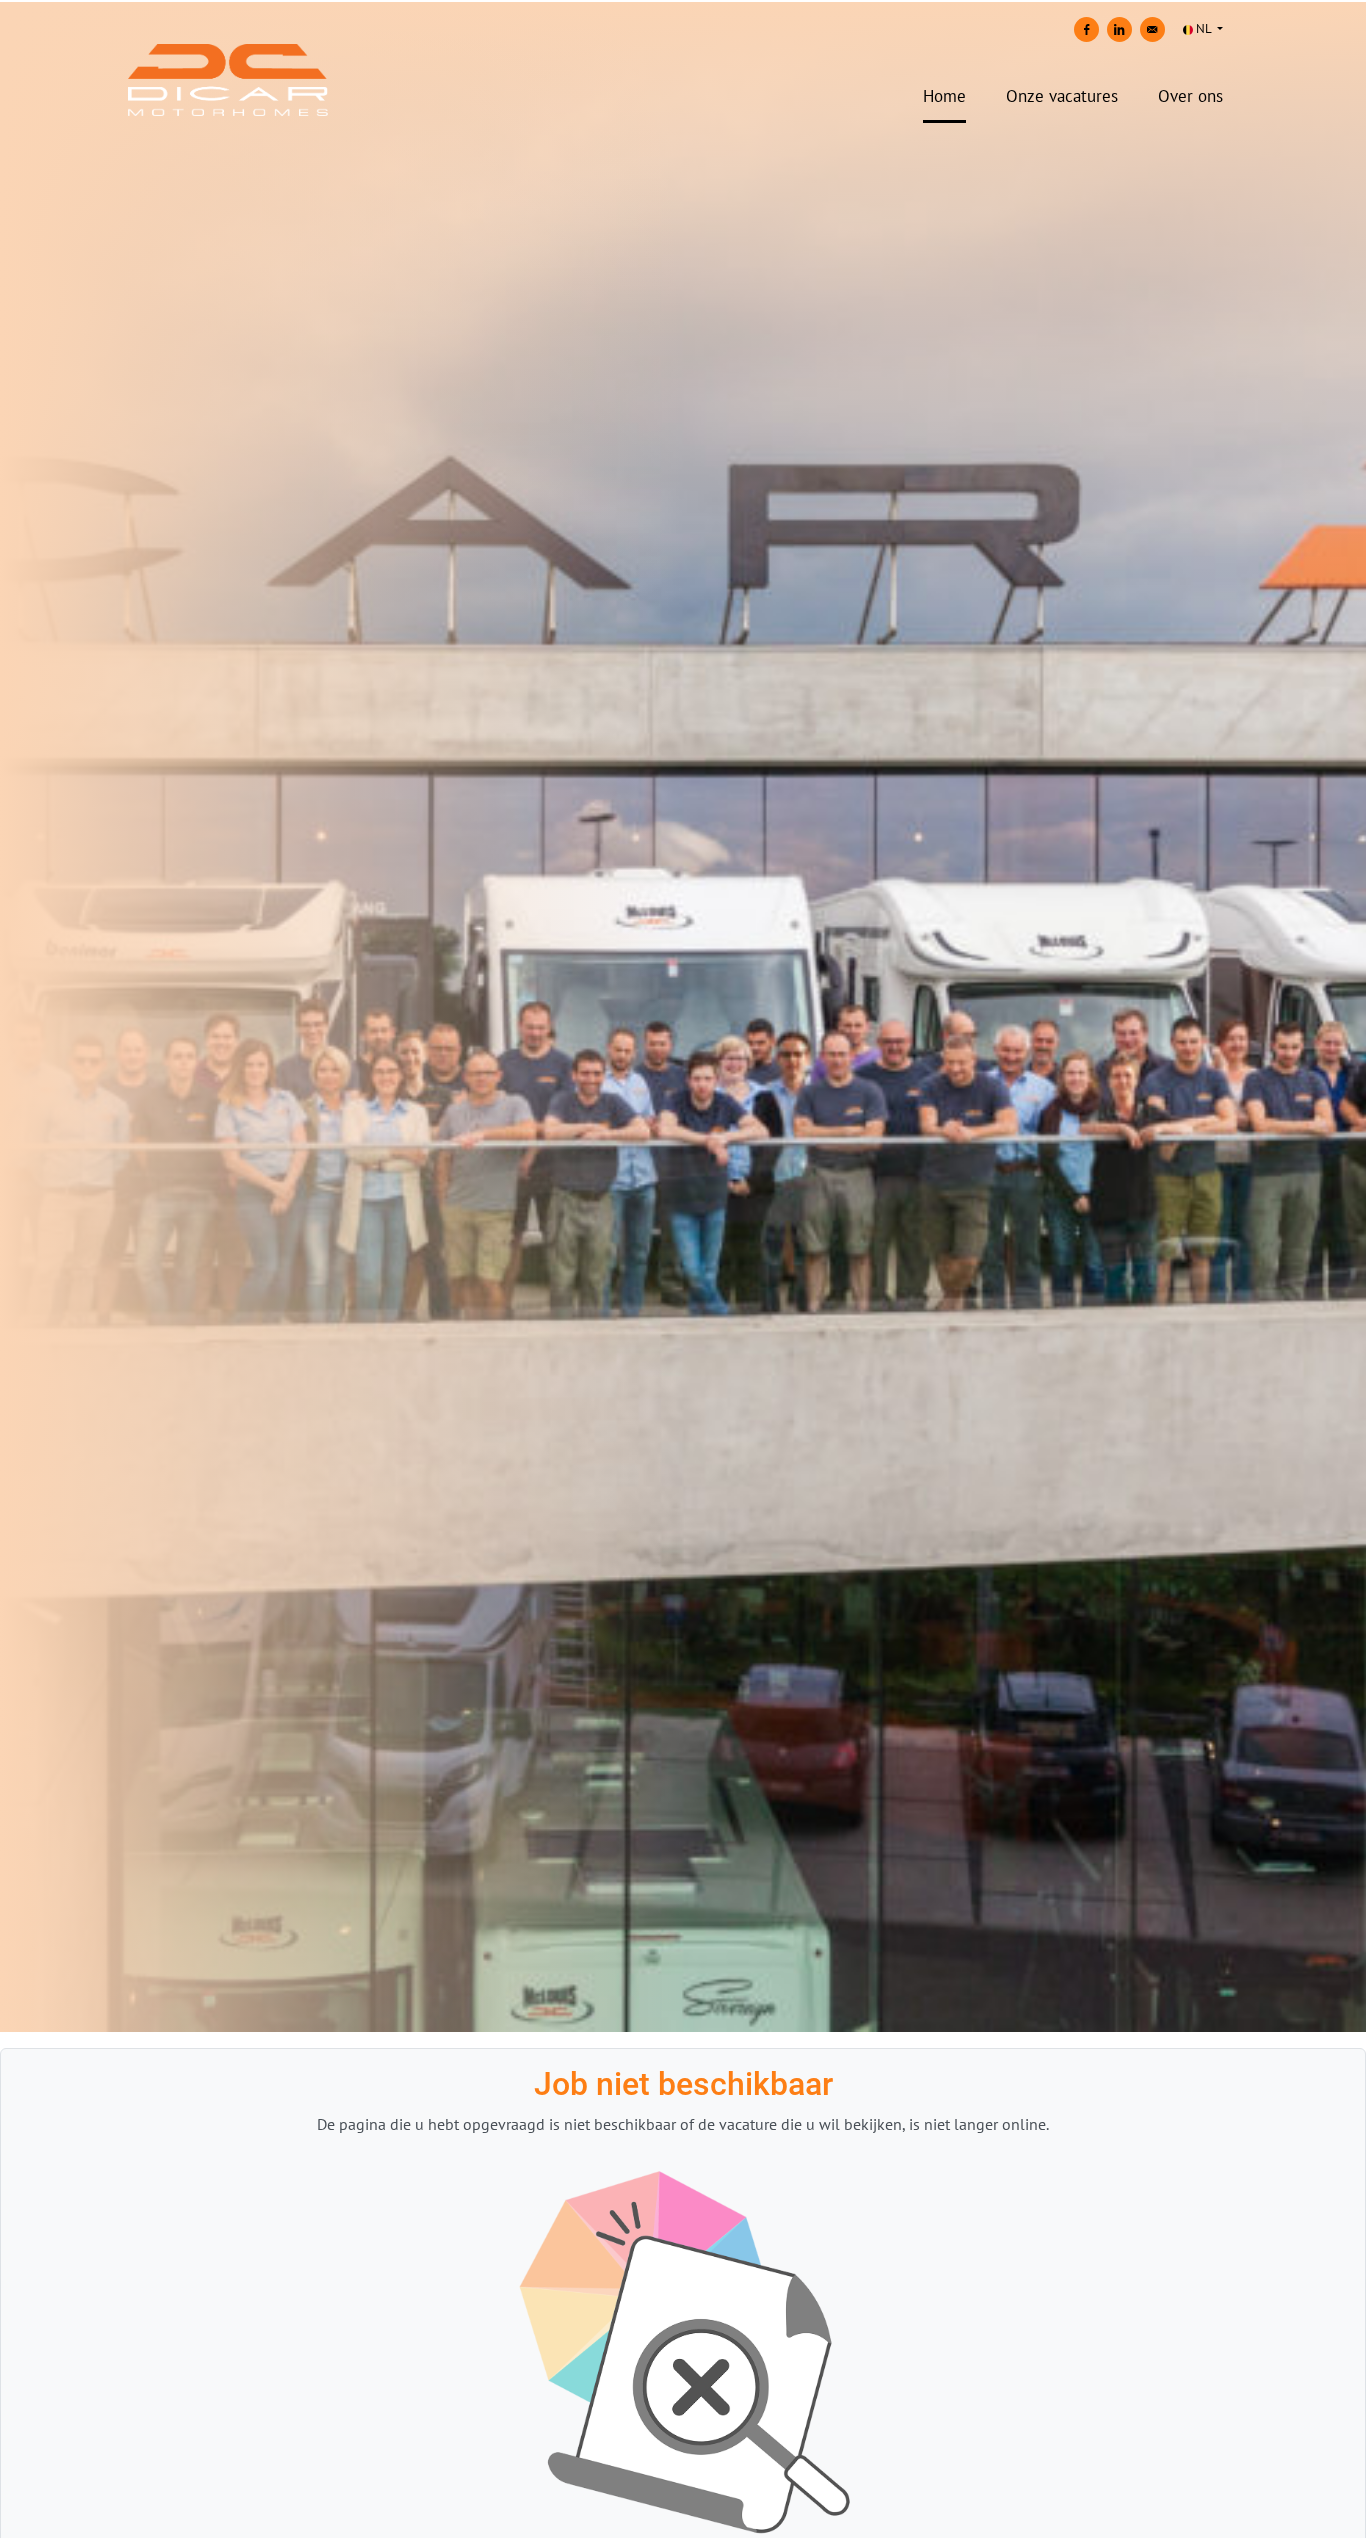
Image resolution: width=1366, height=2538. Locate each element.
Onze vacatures (1062, 96)
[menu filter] (683, 1)
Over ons (1190, 96)
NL (1203, 28)
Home (944, 96)
